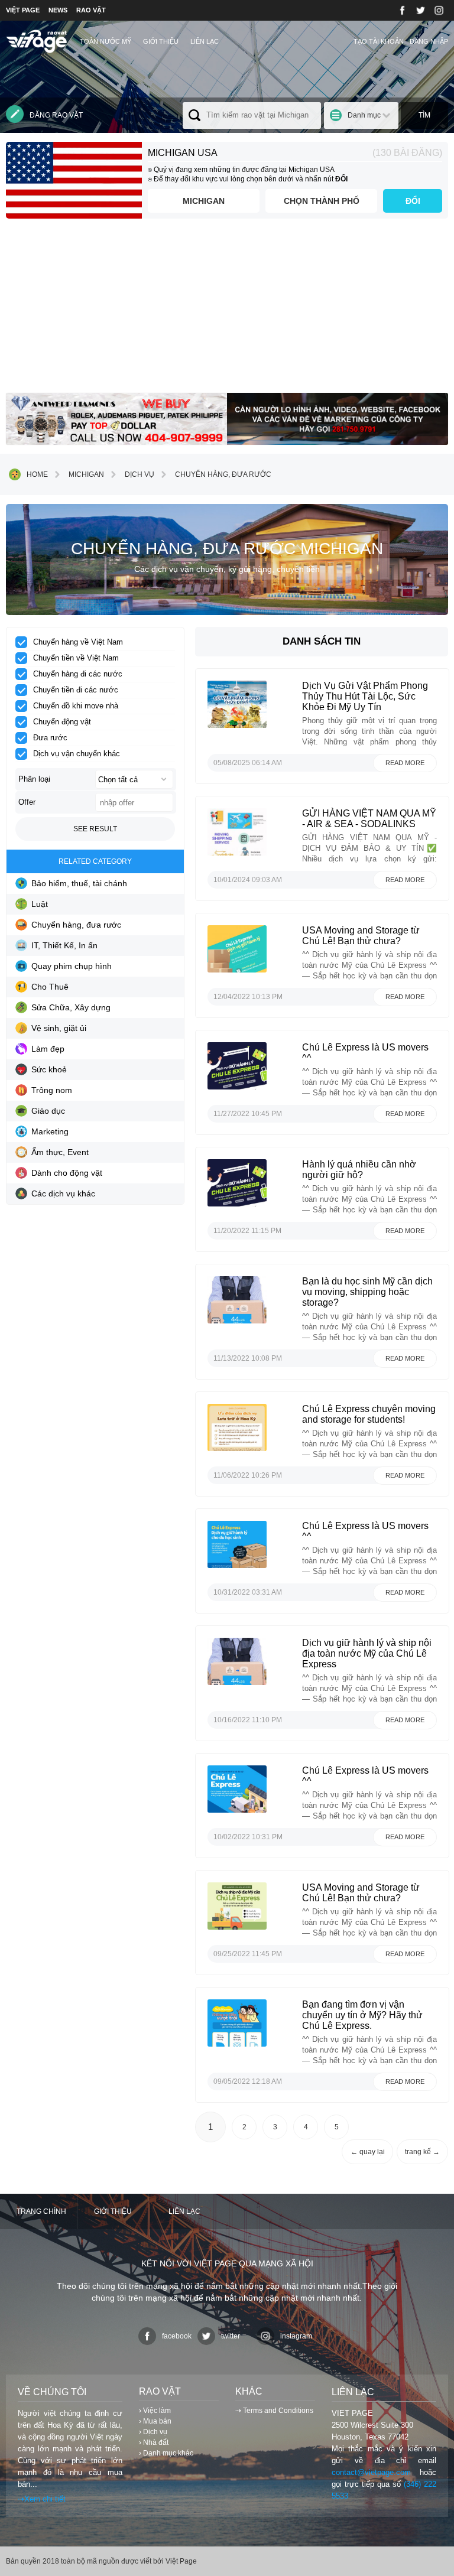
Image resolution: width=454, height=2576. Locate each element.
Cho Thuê (50, 987)
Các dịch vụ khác (63, 1193)
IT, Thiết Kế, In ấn (64, 945)
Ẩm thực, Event (60, 1152)
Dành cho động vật (67, 1173)
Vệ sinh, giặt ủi (59, 1028)
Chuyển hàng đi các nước (78, 674)
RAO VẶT (91, 10)
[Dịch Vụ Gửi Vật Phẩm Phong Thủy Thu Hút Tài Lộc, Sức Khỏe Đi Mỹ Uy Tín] (237, 727)
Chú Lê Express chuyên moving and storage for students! (369, 1414)
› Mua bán (155, 2421)
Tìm (424, 115)
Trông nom (52, 1090)
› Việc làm (155, 2411)
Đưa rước (50, 738)
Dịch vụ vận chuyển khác (77, 754)
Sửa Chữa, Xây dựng (71, 1007)
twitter (231, 2336)
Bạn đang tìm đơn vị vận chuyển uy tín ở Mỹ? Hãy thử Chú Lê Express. (362, 2015)
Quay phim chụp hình (72, 966)
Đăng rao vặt (56, 115)
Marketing (50, 1131)
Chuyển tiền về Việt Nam (76, 658)
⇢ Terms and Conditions (274, 2411)
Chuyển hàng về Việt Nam (78, 642)
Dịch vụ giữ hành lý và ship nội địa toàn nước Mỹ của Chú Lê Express (367, 1653)
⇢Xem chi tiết (42, 2499)
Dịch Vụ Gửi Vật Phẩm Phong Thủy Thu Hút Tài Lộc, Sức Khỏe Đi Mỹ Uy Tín (365, 696)
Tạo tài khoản (379, 41)
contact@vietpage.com (371, 2472)
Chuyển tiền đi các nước (76, 690)
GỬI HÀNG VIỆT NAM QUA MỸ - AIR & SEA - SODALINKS (369, 819)
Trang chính (41, 2211)
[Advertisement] (227, 310)
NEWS (58, 10)
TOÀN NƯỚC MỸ (106, 41)
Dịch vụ (140, 474)
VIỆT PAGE (23, 10)
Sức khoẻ (49, 1069)
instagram (296, 2336)
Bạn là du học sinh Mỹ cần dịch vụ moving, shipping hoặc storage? (367, 1292)
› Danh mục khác (166, 2453)
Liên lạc (205, 41)
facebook (177, 2336)
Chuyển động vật (62, 722)
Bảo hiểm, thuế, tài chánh (79, 883)
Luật (40, 904)
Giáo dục (48, 1111)
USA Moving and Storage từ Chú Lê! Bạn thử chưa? (361, 936)
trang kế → (422, 2152)
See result (95, 829)
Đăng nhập (429, 41)
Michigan (204, 201)
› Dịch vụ (153, 2432)
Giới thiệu (161, 41)
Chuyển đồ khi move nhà (76, 706)
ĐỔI (413, 201)
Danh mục (364, 115)
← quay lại (368, 2152)
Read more (405, 763)
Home (37, 474)
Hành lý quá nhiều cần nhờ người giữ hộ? (359, 1170)
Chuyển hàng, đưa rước (223, 474)
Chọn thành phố (322, 201)
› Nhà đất (154, 2442)
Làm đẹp (48, 1049)
